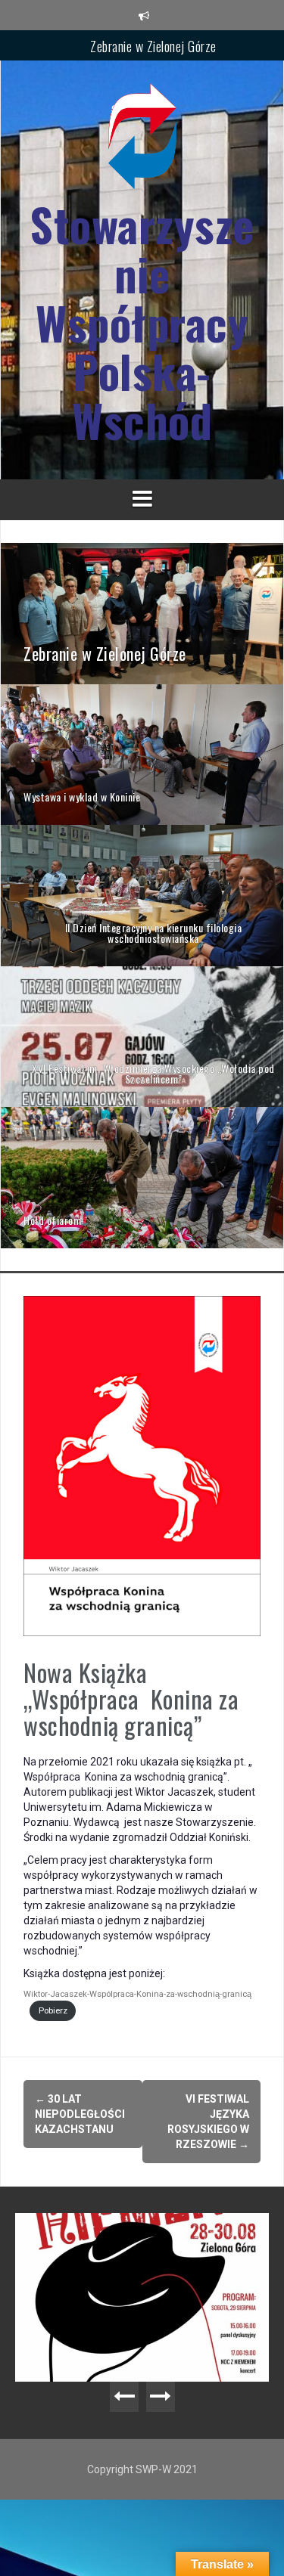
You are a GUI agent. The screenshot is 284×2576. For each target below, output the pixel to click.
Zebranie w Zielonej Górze (153, 45)
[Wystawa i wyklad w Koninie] (142, 754)
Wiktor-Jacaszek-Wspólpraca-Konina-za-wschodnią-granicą (137, 1994)
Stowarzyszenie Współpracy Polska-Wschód (142, 322)
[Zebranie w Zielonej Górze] (142, 612)
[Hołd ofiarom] (142, 1176)
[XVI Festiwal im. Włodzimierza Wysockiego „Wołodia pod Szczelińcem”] (142, 1036)
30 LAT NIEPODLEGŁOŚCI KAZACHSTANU (81, 2114)
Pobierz (53, 2011)
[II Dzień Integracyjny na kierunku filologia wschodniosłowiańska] (142, 894)
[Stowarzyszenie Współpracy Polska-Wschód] (142, 141)
